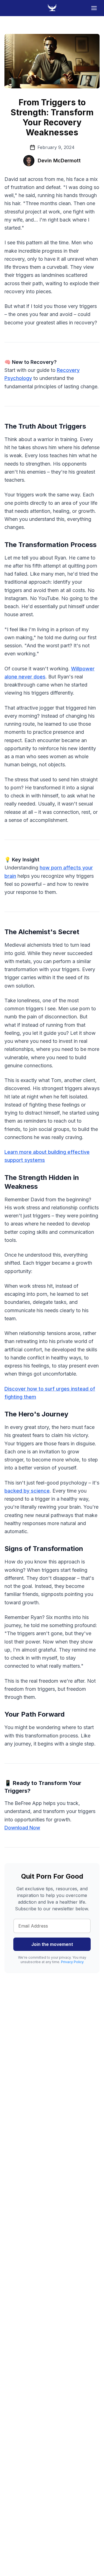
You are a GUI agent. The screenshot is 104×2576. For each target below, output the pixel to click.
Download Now (22, 1828)
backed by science (27, 1491)
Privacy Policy (72, 1962)
